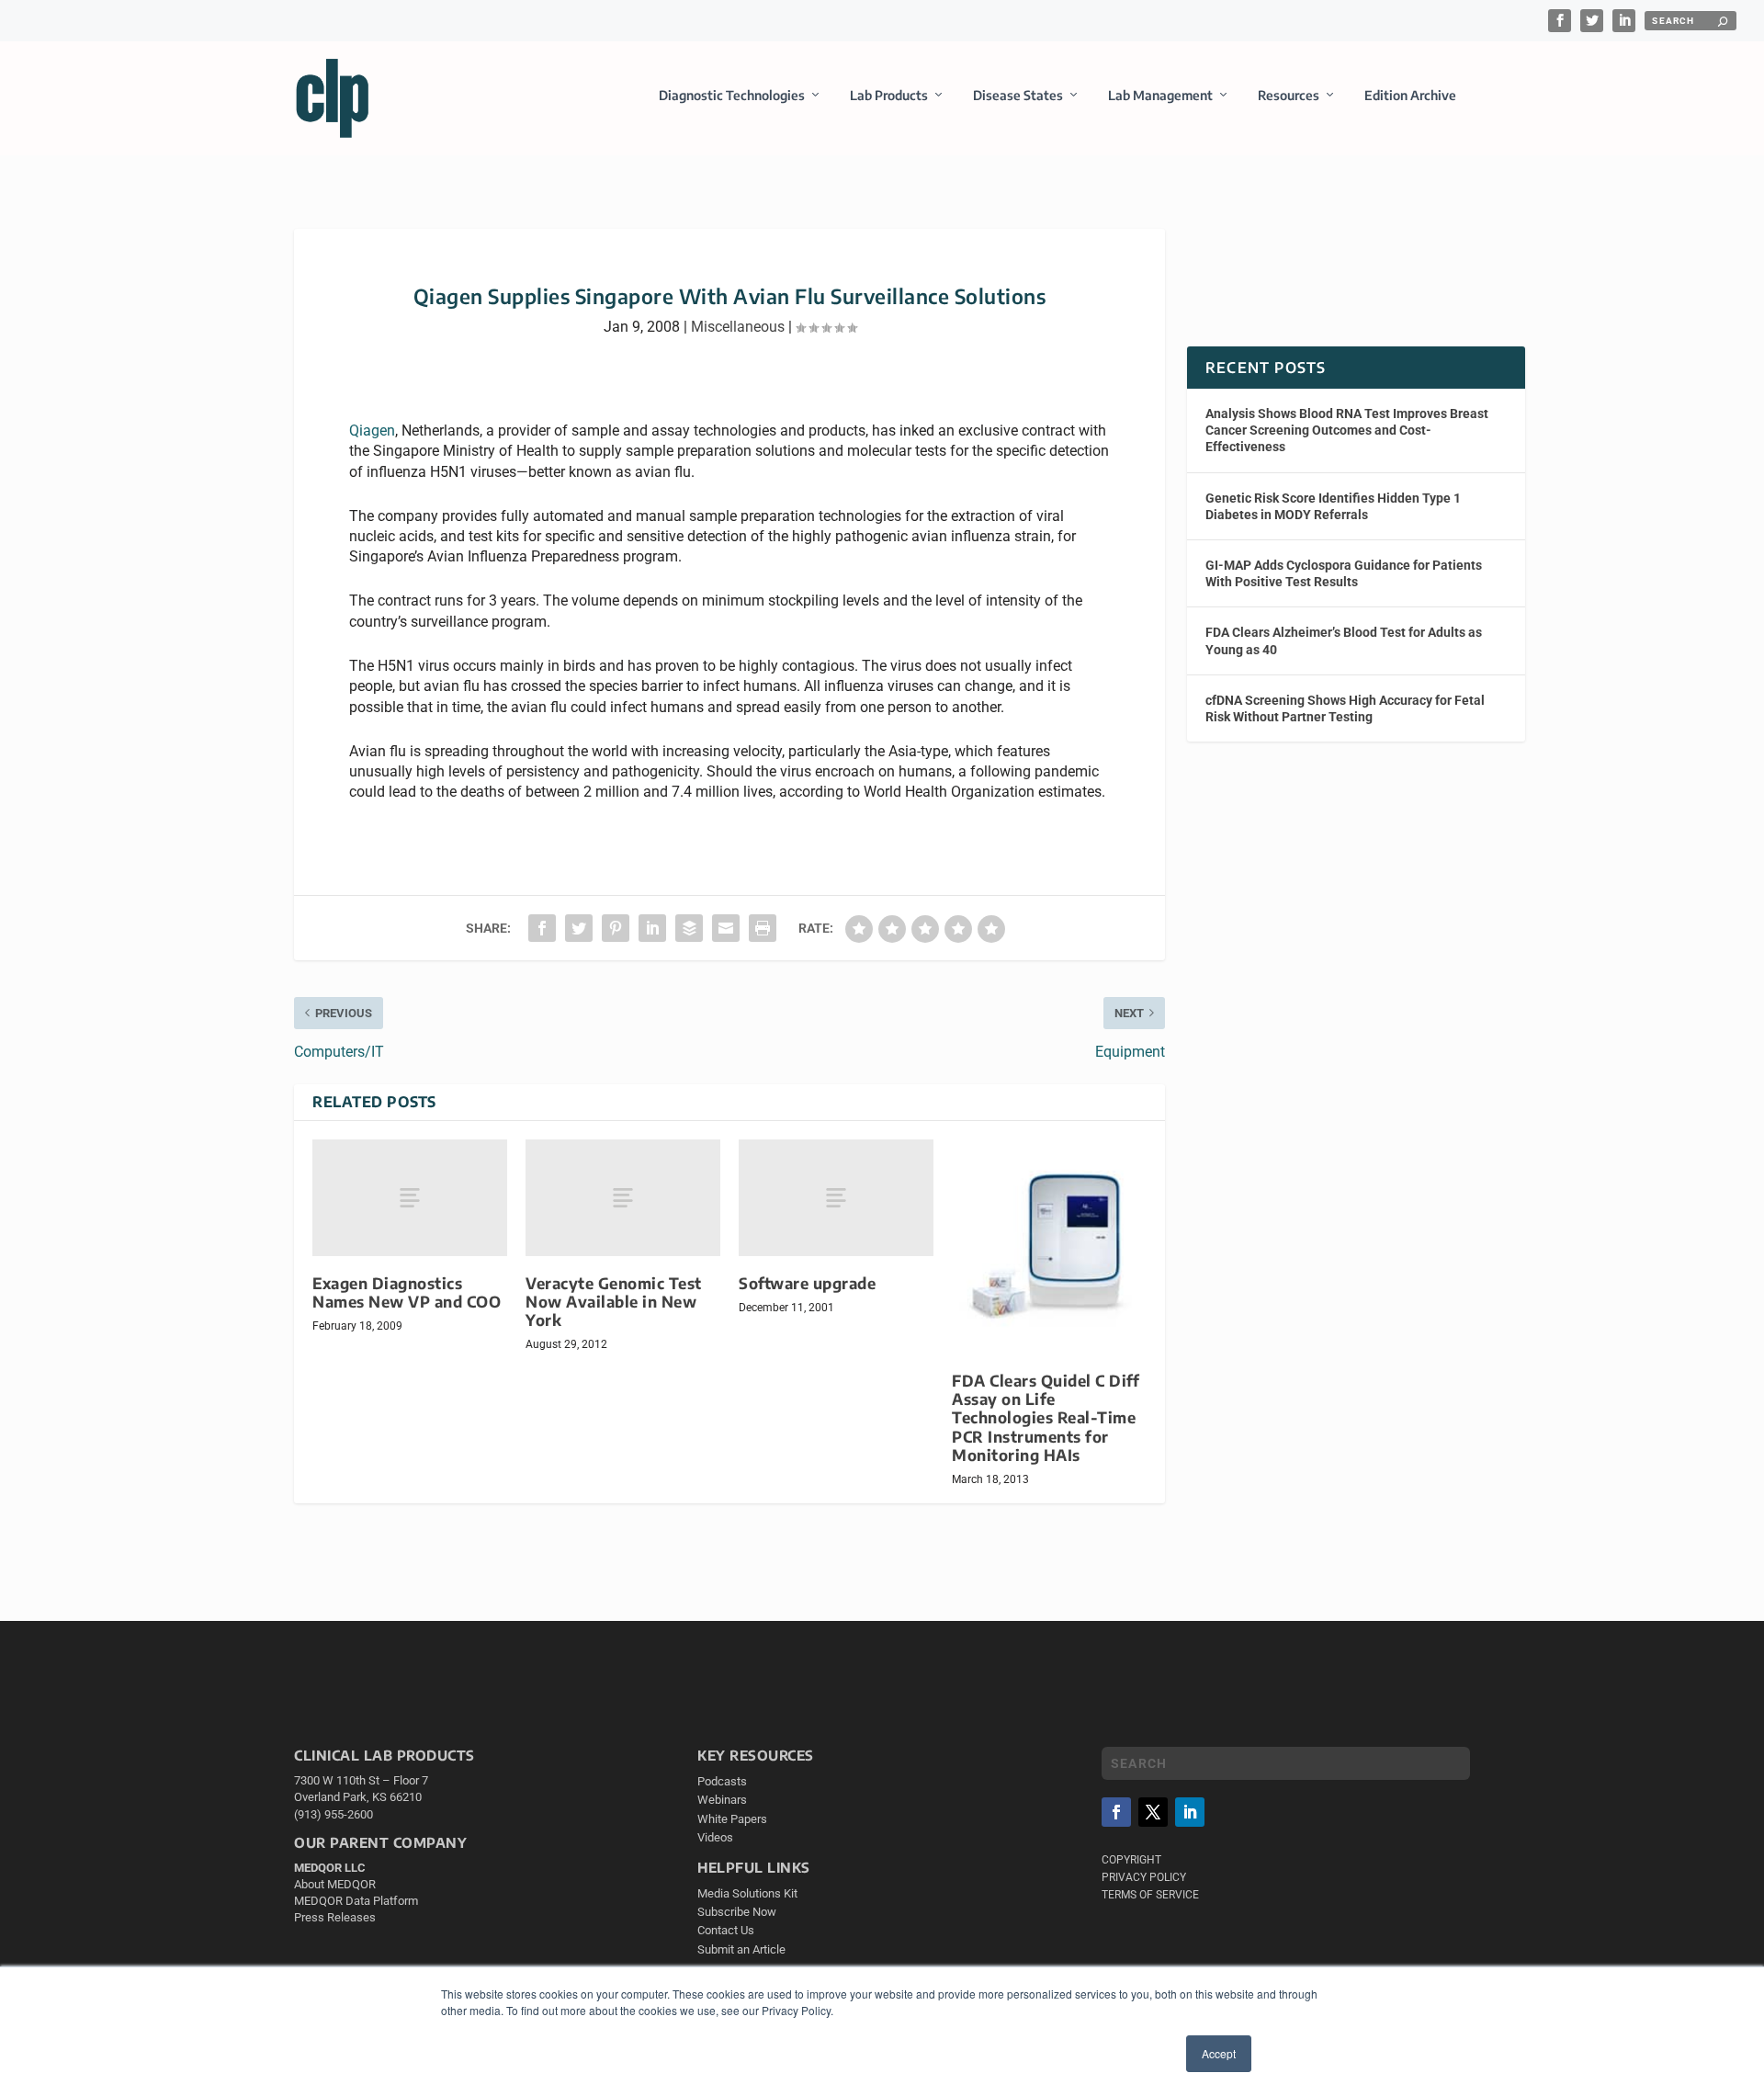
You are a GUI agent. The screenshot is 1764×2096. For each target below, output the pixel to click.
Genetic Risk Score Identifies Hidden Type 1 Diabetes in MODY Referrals (1333, 506)
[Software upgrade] (836, 1198)
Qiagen (372, 431)
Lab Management (1160, 95)
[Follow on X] (1153, 1812)
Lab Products (889, 95)
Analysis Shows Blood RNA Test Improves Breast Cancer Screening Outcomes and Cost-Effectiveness (1347, 430)
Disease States (1018, 95)
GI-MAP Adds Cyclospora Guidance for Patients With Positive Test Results (1344, 573)
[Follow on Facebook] (1116, 1812)
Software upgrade (807, 1283)
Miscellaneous (738, 327)
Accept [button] (1219, 2053)
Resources (1289, 95)
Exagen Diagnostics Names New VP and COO (407, 1292)
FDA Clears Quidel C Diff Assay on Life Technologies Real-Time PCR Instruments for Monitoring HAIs (1046, 1418)
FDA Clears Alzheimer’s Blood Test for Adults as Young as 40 (1344, 640)
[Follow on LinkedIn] (1190, 1812)
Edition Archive (1410, 95)
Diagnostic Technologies (732, 95)
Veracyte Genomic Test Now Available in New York (614, 1302)
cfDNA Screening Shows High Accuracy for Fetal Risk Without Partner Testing (1345, 708)
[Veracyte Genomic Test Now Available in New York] (623, 1198)
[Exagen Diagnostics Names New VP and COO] (410, 1198)
